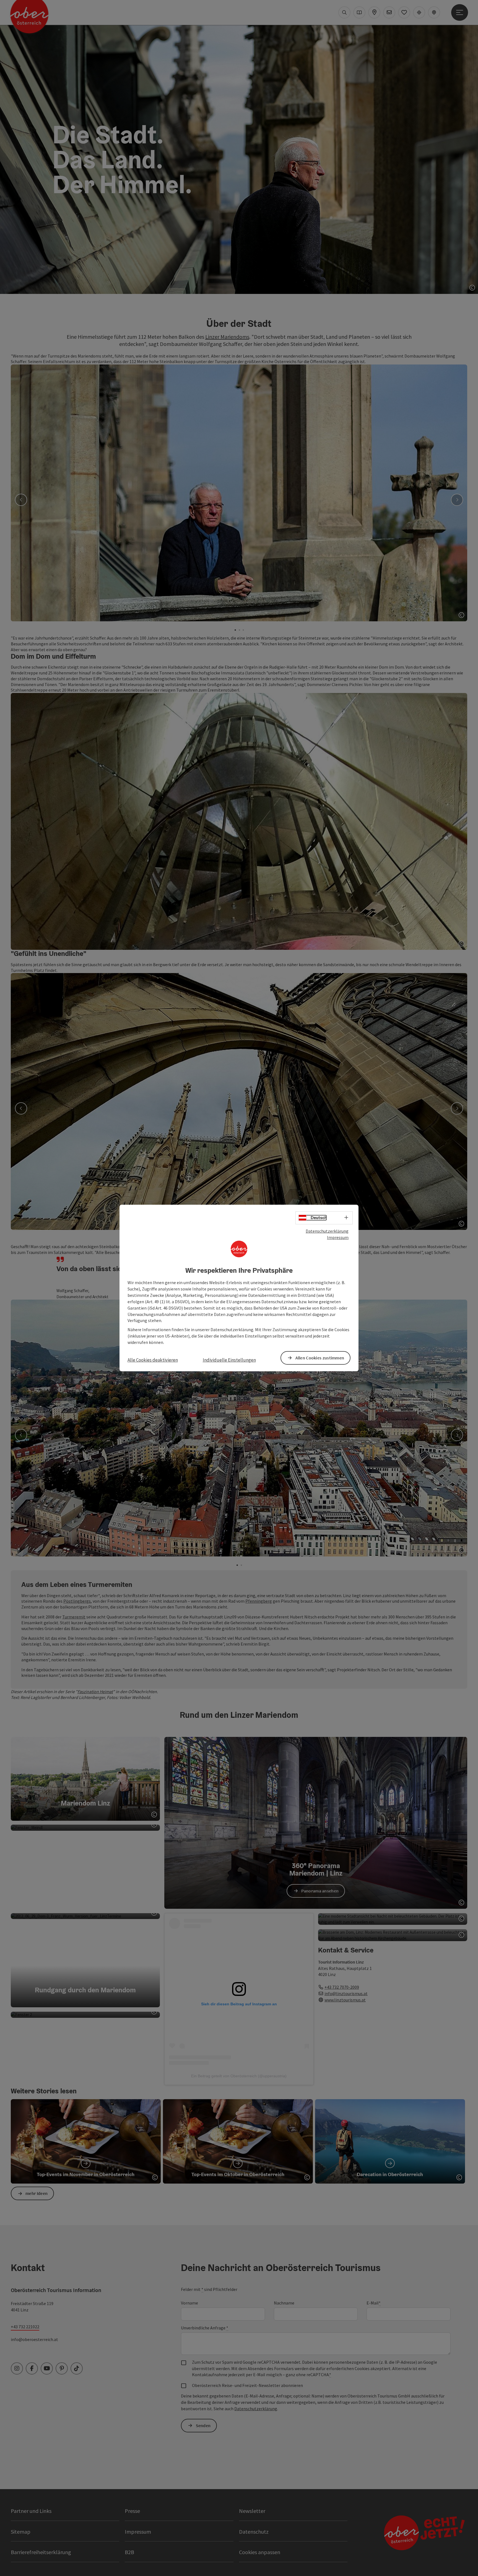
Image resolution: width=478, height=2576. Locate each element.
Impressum (338, 1237)
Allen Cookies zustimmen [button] (320, 1358)
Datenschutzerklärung (327, 1231)
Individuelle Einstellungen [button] (229, 1360)
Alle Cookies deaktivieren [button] (153, 1360)
